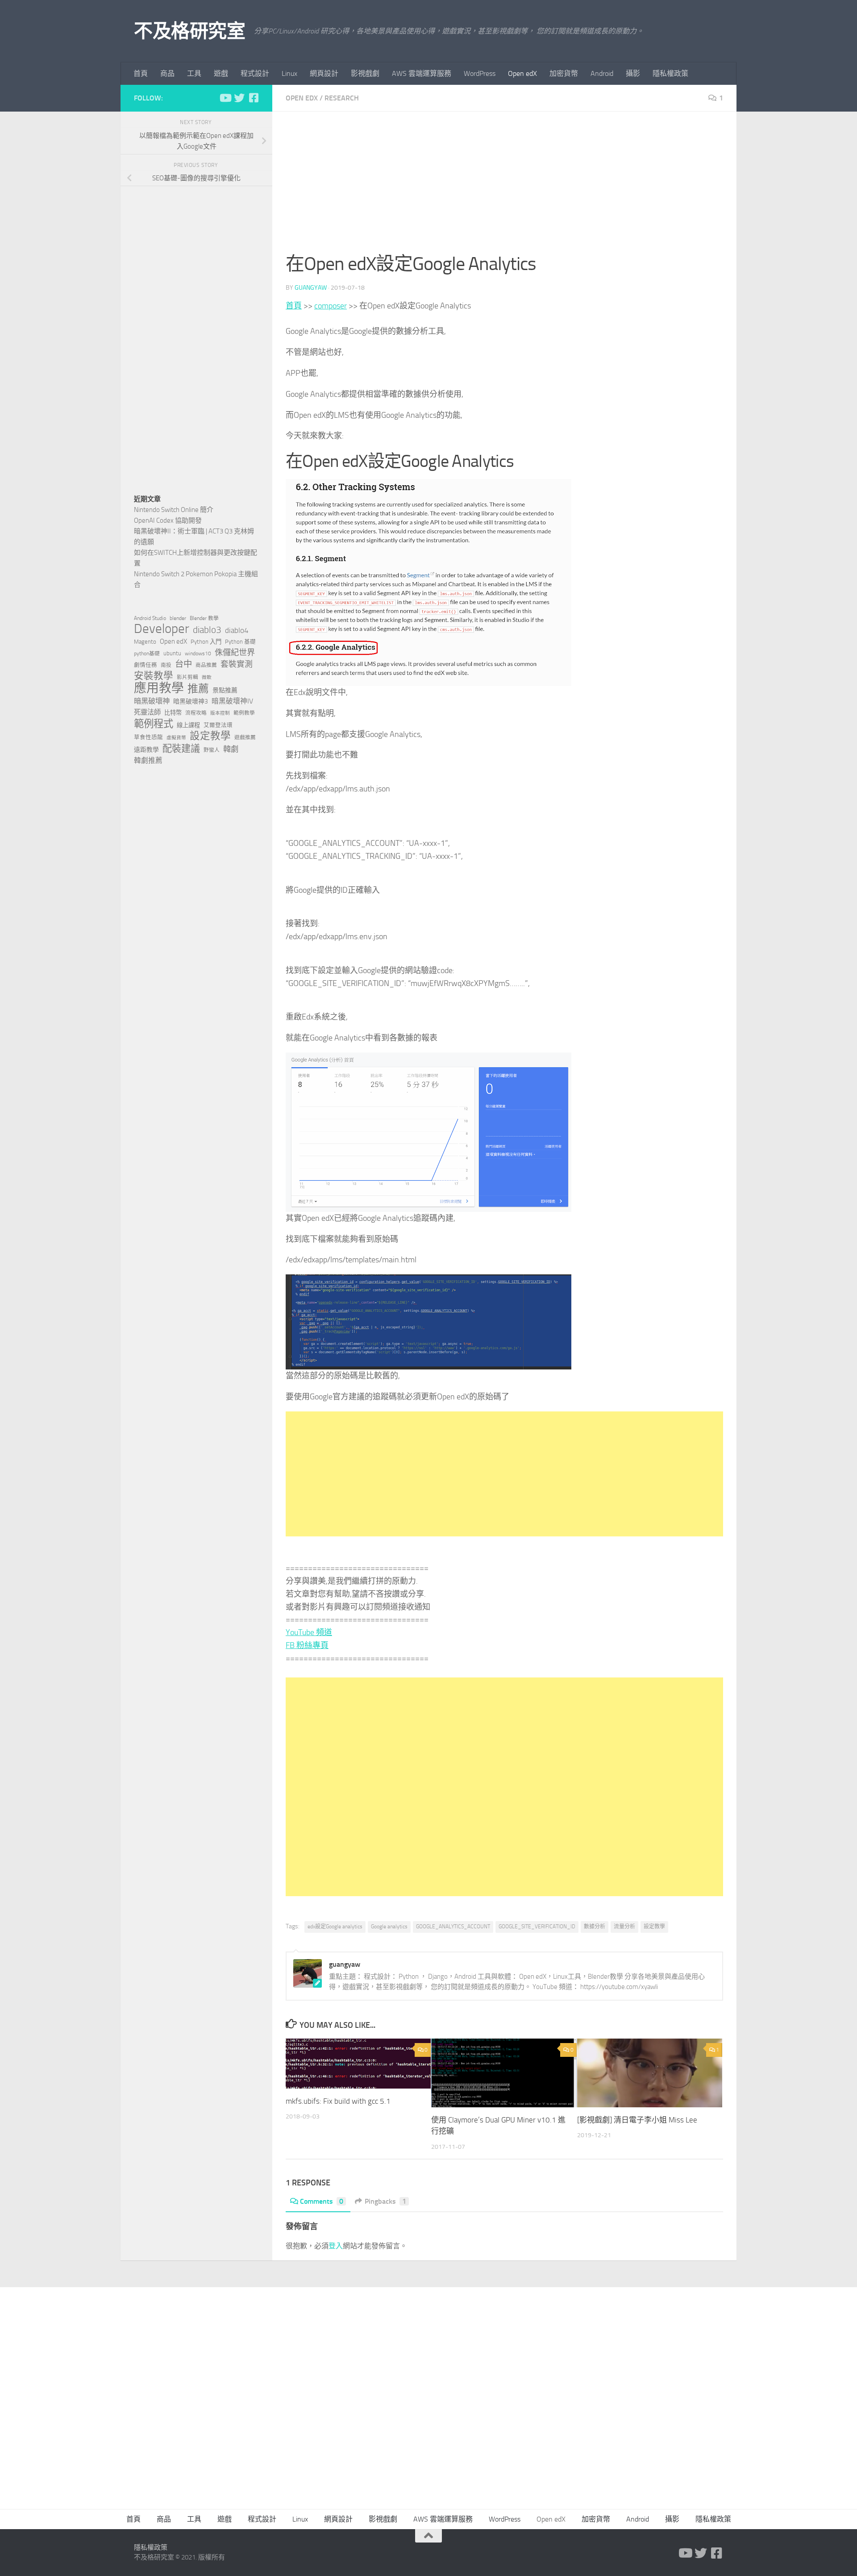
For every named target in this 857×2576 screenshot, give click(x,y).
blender (178, 618)
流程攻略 (196, 713)
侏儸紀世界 (235, 653)
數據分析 (595, 1927)
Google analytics (389, 1927)
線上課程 (188, 725)
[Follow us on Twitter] (239, 98)
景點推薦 (225, 690)
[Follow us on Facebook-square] (254, 98)
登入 (336, 2246)
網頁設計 (324, 73)
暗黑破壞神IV (232, 701)
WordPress (480, 73)
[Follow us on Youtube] (225, 98)
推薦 (198, 689)
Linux (289, 73)
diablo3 (207, 630)
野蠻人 (212, 750)
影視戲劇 (365, 73)
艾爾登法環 (218, 725)
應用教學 (159, 688)
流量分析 (624, 1927)
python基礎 (147, 653)
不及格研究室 (189, 31)
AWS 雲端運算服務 (422, 73)
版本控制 (220, 713)
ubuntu (172, 653)
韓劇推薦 (148, 760)
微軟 (207, 677)
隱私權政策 (670, 73)
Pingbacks (385, 2201)
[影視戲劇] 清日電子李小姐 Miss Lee (637, 2120)
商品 (167, 73)
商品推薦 (206, 665)
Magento (145, 642)
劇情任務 (146, 665)
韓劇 (231, 749)
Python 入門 (206, 642)
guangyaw (311, 288)
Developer (162, 629)
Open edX (522, 73)
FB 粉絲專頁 (307, 1645)
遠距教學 (146, 750)
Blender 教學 (204, 618)
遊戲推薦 (245, 737)
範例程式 (154, 724)
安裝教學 (154, 676)
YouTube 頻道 (309, 1632)
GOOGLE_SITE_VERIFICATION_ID (537, 1927)
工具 (194, 73)
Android (602, 73)
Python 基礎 (240, 642)
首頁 (141, 73)
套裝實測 (237, 664)
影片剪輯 (187, 677)
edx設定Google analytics (335, 1927)
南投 (166, 665)
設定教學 (654, 1927)
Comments (322, 2201)
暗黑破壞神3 (191, 701)
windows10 (198, 653)
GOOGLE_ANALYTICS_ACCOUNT (453, 1927)
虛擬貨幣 (176, 738)
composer (331, 306)
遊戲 (221, 73)
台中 (183, 664)
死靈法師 (147, 712)
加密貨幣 (564, 73)
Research (342, 98)
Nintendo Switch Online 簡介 (174, 510)
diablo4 (237, 630)
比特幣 (173, 713)
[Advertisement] (504, 187)
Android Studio (150, 618)
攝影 (633, 73)
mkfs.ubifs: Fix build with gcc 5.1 (338, 2101)
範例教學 (244, 713)
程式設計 (255, 73)
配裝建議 (181, 749)
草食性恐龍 (148, 737)
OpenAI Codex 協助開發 (168, 520)
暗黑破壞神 (152, 701)
